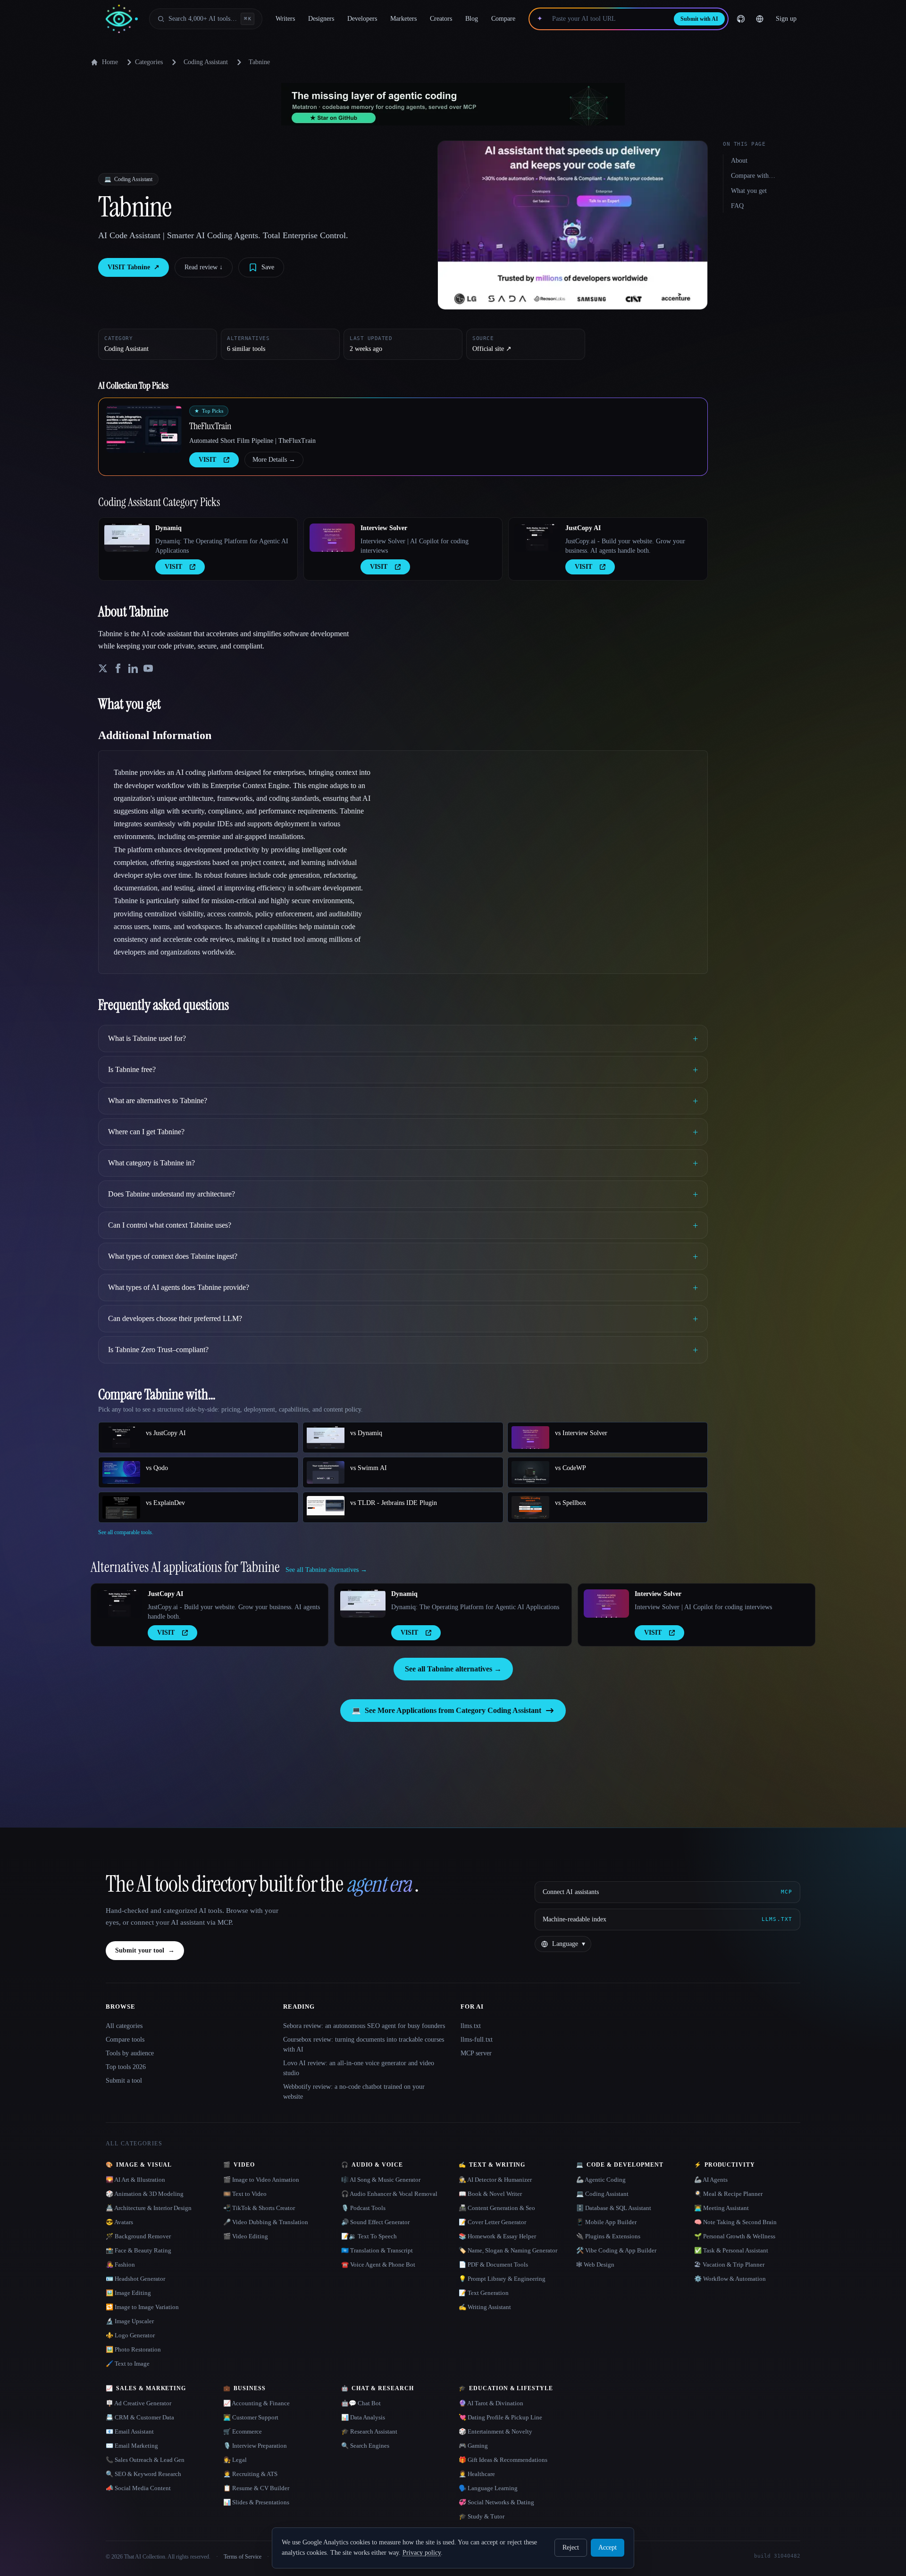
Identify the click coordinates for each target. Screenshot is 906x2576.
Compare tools (125, 2040)
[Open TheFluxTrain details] (144, 429)
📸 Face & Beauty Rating (138, 2250)
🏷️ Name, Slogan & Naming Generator (508, 2250)
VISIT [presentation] (207, 460)
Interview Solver (384, 528)
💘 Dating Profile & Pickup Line (500, 2417)
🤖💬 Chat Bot (361, 2403)
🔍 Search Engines (365, 2446)
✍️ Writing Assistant (485, 2307)
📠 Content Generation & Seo (497, 2208)
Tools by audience (130, 2053)
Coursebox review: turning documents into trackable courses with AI (364, 2044)
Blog (472, 19)
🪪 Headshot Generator (135, 2279)
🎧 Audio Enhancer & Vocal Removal (389, 2194)
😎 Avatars (119, 2222)
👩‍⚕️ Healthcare (477, 2474)
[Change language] (760, 19)
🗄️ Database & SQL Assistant (614, 2208)
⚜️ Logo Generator (130, 2335)
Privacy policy (422, 2553)
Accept (608, 2547)
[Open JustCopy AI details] (537, 538)
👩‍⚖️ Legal (235, 2460)
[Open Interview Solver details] (332, 538)
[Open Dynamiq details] (127, 538)
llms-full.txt (477, 2040)
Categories (149, 62)
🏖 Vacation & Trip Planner (729, 2264)
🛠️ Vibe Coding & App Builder (616, 2250)
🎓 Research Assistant (369, 2431)
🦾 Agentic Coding (601, 2180)
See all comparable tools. (126, 1532)
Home (110, 62)
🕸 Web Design (595, 2264)
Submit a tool (124, 2081)
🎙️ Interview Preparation (255, 2446)
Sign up (786, 19)
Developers (362, 19)
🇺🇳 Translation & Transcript (377, 2250)
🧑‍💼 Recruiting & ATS (250, 2474)
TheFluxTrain (210, 426)
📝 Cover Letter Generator (492, 2222)
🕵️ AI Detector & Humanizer (495, 2180)
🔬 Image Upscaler (130, 2321)
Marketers (403, 19)
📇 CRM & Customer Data (140, 2417)
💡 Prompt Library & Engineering (502, 2279)
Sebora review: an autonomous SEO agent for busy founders (364, 2026)
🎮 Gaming (473, 2446)
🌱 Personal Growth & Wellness (735, 2236)
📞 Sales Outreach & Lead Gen (145, 2460)
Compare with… (753, 176)
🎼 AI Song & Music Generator (381, 2180)
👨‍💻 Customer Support (251, 2417)
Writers (285, 19)
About (739, 161)
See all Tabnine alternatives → (453, 1669)
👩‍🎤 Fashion (120, 2264)
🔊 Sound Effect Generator (375, 2222)
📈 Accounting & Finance (256, 2403)
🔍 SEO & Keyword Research (143, 2474)
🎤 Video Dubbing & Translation (266, 2222)
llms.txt (471, 2026)
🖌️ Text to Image (128, 2364)
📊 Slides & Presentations (256, 2502)
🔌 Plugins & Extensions (608, 2236)
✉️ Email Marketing (132, 2446)
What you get (749, 191)
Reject (571, 2547)
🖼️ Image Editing (128, 2293)
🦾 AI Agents (711, 2180)
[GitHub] (741, 19)
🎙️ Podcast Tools (363, 2208)
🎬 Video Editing (246, 2236)
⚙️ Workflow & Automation (730, 2279)
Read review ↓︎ (204, 267)
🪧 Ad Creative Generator (138, 2403)
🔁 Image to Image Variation (142, 2307)
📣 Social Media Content (138, 2488)
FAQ (737, 206)
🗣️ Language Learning (488, 2488)
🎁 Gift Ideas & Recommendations (503, 2460)
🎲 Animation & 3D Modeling (145, 2194)
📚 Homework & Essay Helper (497, 2236)
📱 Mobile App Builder (606, 2222)
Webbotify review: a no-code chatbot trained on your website (354, 2092)
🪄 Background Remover (138, 2236)
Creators (441, 19)
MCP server (476, 2053)
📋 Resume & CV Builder (256, 2488)
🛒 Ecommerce (243, 2431)
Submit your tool (145, 1950)
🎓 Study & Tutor (482, 2516)
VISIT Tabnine (134, 267)
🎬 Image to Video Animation (261, 2180)
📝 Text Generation (484, 2293)
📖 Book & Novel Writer (490, 2194)
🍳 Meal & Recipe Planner (728, 2194)
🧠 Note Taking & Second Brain (735, 2222)
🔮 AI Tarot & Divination (491, 2403)
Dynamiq (168, 528)
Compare (503, 19)
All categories (124, 2026)
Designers (321, 19)
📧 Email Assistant (130, 2431)
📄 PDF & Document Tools (493, 2264)
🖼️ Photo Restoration (133, 2349)
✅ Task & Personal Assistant (731, 2250)
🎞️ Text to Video (245, 2194)
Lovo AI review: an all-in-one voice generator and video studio (359, 2068)
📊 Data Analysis (363, 2417)
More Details (274, 460)
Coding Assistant (206, 62)
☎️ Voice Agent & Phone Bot (378, 2264)
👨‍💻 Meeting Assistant (721, 2208)
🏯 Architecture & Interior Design (149, 2208)
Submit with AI (699, 19)
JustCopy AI (583, 528)
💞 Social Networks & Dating (496, 2502)
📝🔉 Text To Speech (369, 2236)
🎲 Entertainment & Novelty (495, 2431)
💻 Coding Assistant (602, 2194)
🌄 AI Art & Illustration (135, 2180)
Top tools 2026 (126, 2067)
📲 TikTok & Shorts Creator (259, 2208)
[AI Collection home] (122, 19)
